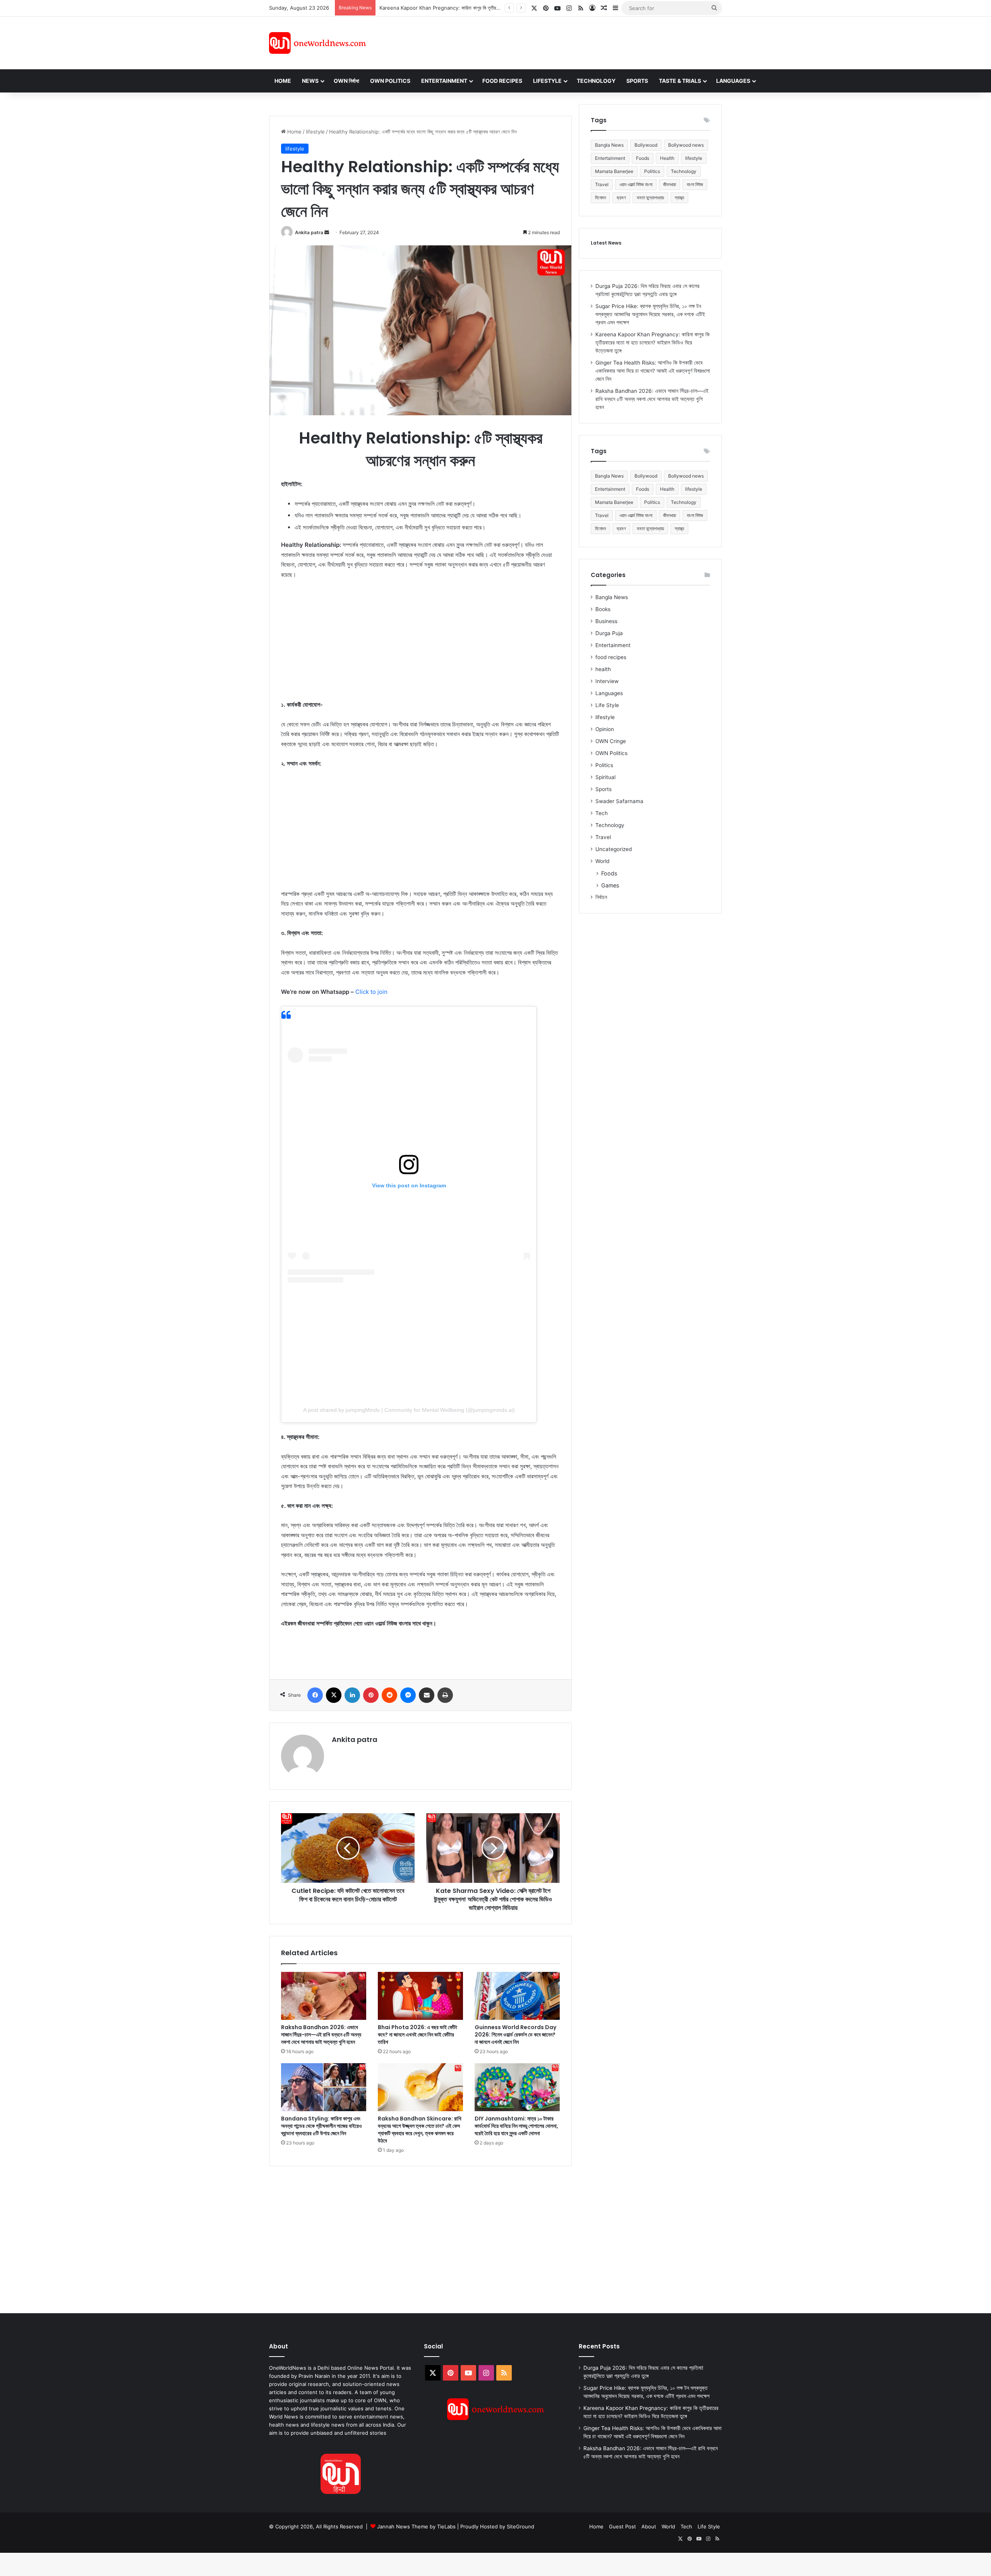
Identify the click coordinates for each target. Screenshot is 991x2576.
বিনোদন (600, 198)
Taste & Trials (680, 81)
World (602, 861)
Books (603, 609)
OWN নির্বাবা (346, 81)
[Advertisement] (565, 42)
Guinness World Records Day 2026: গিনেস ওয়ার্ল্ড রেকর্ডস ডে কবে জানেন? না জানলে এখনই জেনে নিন (515, 2035)
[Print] (445, 1695)
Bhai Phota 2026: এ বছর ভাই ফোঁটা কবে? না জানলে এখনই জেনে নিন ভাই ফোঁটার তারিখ (417, 2035)
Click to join (371, 992)
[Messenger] (408, 1695)
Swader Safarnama (619, 801)
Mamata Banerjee (614, 171)
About (649, 2526)
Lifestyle (547, 81)
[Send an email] (327, 232)
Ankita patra (309, 232)
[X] (334, 1695)
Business (606, 621)
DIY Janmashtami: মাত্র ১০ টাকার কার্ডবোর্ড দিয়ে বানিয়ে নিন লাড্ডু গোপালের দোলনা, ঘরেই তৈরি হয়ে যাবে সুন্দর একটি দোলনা (516, 2126)
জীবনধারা (670, 184)
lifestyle (315, 132)
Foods (643, 158)
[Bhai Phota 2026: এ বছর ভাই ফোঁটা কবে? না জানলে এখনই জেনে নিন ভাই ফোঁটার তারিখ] (420, 1996)
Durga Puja (609, 633)
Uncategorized (614, 849)
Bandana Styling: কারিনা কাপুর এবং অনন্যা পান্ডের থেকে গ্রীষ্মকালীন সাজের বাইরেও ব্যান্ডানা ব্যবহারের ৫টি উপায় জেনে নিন (321, 2126)
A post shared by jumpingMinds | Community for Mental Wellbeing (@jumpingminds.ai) (409, 1410)
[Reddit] (389, 1695)
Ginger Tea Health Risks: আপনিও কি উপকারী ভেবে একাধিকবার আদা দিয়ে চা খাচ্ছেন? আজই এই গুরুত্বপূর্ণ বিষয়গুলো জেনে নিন (653, 371)
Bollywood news (686, 145)
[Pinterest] (371, 1695)
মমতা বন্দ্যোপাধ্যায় (650, 198)
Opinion (605, 729)
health (603, 669)
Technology (596, 81)
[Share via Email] (427, 1695)
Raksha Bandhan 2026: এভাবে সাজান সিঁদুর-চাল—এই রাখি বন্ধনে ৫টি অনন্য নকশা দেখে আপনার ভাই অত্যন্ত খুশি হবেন (321, 2035)
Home (283, 81)
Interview (607, 681)
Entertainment (444, 81)
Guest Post (622, 2526)
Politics (652, 171)
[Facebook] (315, 1695)
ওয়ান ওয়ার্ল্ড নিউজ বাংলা (636, 184)
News (310, 81)
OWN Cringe (611, 741)
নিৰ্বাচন (601, 897)
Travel (602, 184)
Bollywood (646, 145)
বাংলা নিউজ (695, 184)
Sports (637, 81)
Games (610, 885)
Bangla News (609, 145)
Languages (733, 81)
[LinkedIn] (352, 1695)
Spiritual (605, 777)
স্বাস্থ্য (679, 198)
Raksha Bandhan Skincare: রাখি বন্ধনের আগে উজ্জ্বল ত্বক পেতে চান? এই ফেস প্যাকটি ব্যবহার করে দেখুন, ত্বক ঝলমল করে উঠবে (420, 2130)
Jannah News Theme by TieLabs (416, 2526)
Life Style (607, 705)
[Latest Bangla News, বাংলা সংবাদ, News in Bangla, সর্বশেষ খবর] (317, 43)
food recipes (611, 657)
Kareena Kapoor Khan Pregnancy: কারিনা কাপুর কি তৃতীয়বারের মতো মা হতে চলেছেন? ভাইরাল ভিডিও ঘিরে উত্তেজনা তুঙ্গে (652, 343)
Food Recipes (502, 81)
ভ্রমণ (621, 198)
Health (667, 158)
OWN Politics (390, 81)
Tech (602, 813)
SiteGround (520, 2526)
